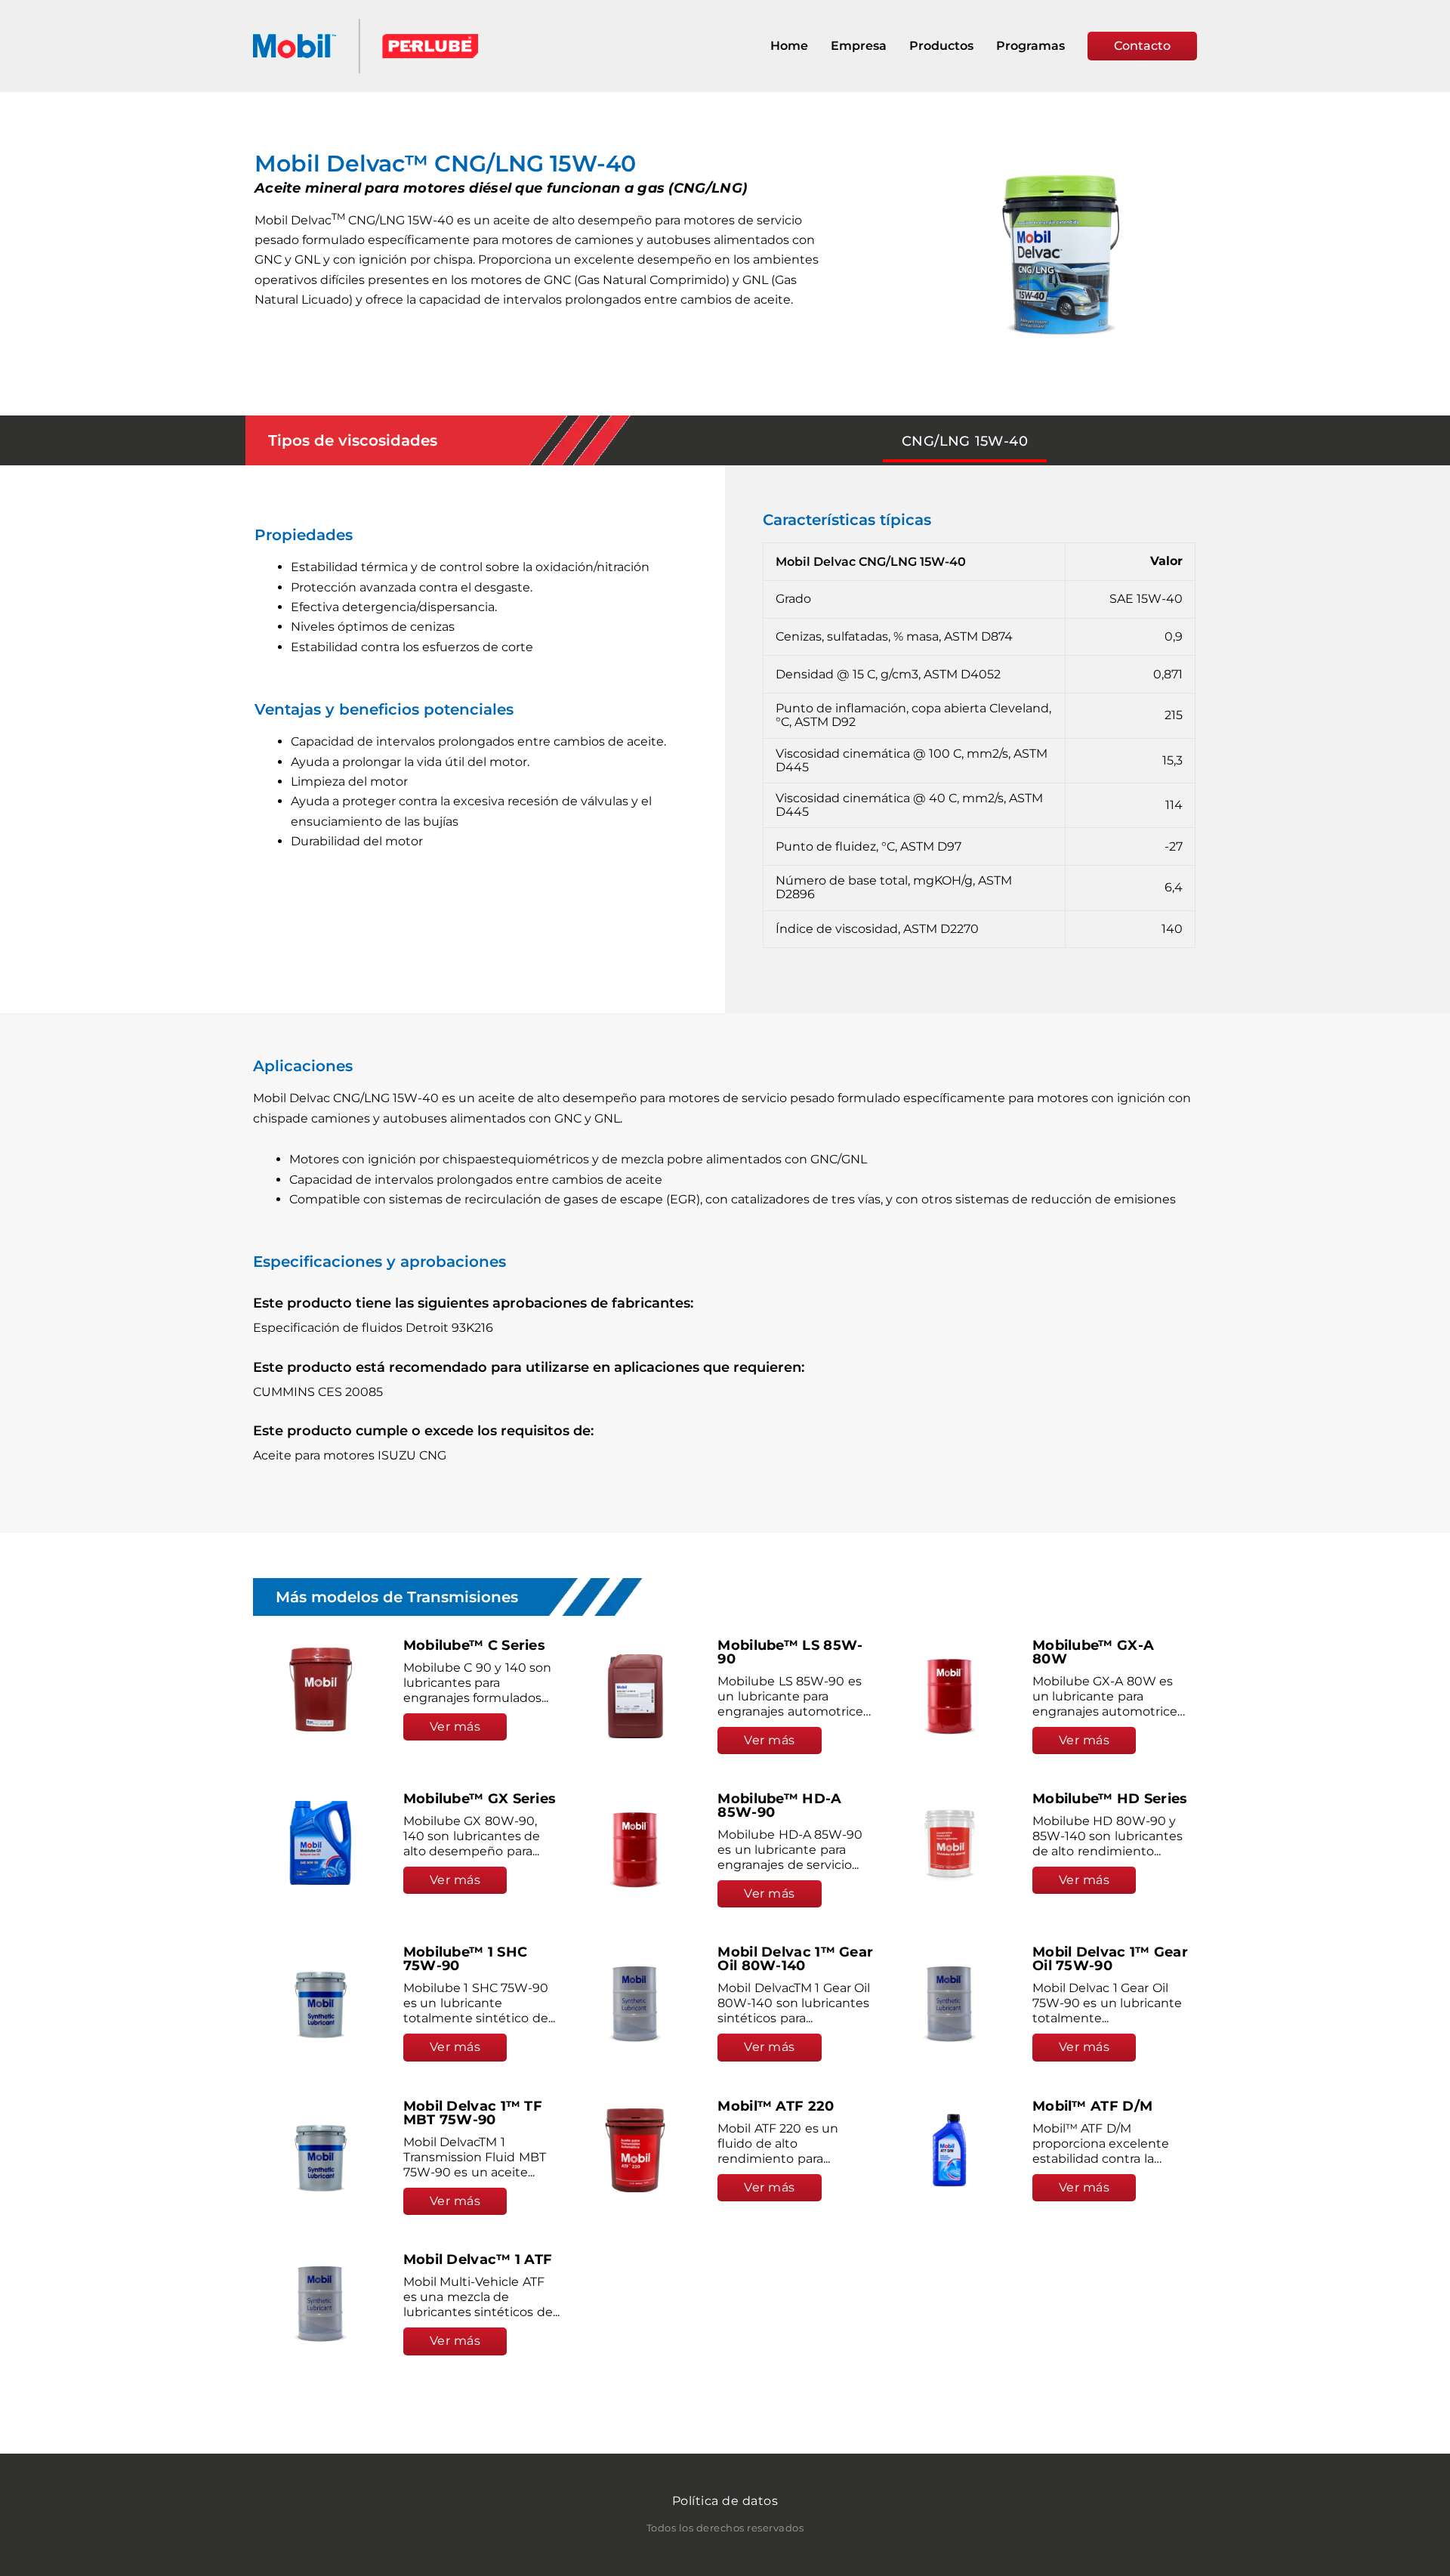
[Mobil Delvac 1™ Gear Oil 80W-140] (636, 2004)
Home (789, 46)
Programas (1030, 46)
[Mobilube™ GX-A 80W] (950, 1696)
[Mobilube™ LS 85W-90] (636, 1696)
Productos (941, 46)
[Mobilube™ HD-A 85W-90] (636, 1850)
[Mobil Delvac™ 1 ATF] (321, 2304)
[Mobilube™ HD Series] (950, 1843)
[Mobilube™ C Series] (321, 1690)
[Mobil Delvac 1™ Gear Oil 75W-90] (950, 2004)
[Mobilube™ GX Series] (321, 1843)
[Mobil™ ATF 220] (636, 2150)
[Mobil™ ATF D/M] (950, 2150)
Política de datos (725, 2501)
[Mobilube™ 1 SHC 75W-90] (321, 2004)
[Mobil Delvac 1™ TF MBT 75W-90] (321, 2157)
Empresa (859, 46)
